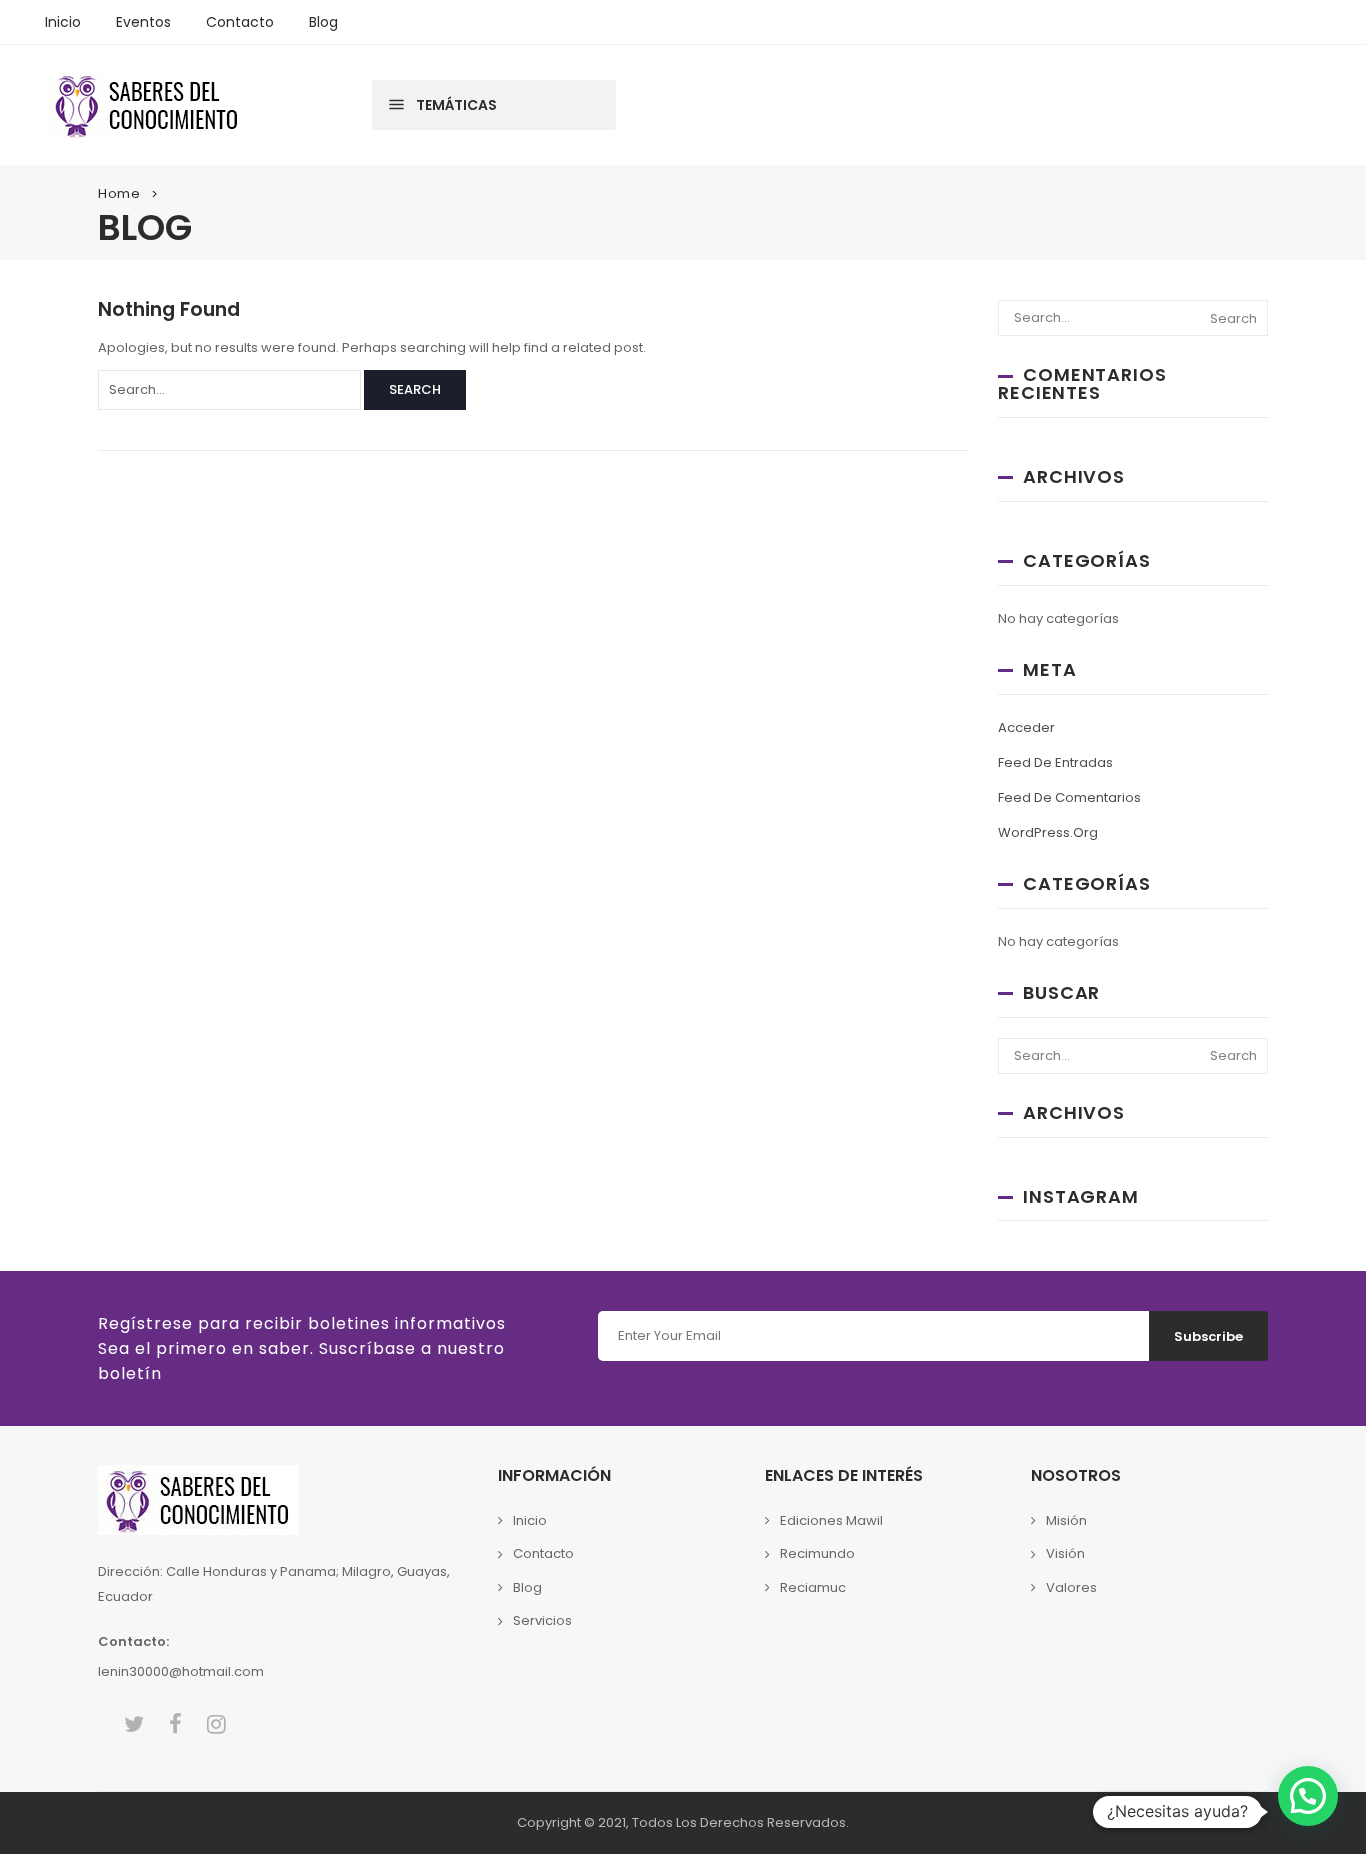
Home (119, 193)
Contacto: (133, 1641)
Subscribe (1208, 1336)
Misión (1066, 1520)
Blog (527, 1587)
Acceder (1026, 727)
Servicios (542, 1620)
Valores (1071, 1587)
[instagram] (216, 1724)
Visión (1065, 1553)
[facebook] (175, 1724)
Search (415, 389)
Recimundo (817, 1553)
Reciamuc (813, 1587)
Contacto (543, 1553)
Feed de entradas (1055, 762)
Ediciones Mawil (831, 1520)
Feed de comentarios (1069, 797)
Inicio (530, 1520)
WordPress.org (1048, 832)
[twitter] (134, 1724)
